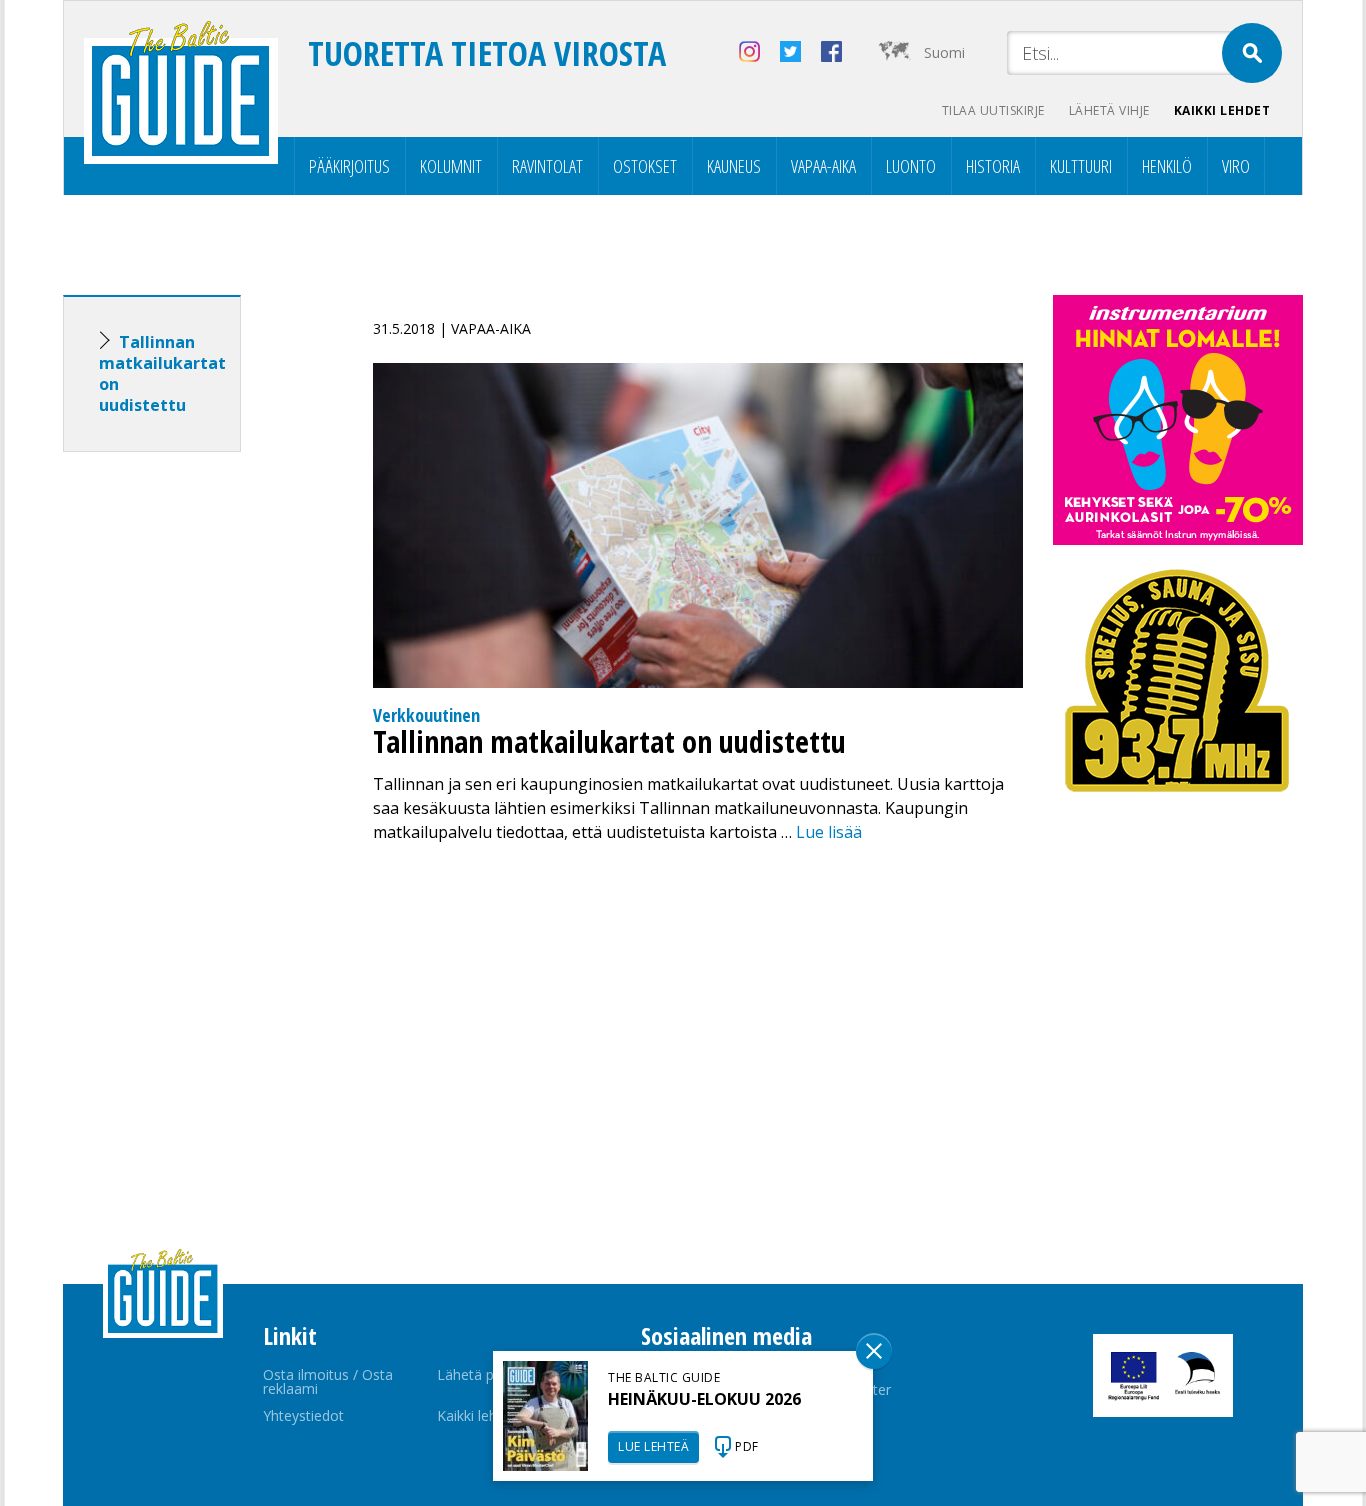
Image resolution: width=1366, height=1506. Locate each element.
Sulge (874, 1351)
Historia (993, 166)
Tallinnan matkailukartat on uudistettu (162, 373)
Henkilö (1167, 166)
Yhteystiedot (303, 1415)
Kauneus (734, 166)
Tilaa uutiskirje (993, 110)
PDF (747, 1446)
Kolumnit (451, 166)
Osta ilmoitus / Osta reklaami (328, 1381)
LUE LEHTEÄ (653, 1446)
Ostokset (645, 166)
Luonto (911, 166)
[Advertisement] (188, 782)
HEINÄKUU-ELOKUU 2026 (704, 1399)
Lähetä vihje (1109, 110)
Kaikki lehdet (1222, 110)
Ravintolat (547, 166)
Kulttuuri (1081, 166)
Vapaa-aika (823, 166)
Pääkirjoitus (349, 166)
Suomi (944, 52)
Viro (1236, 166)
